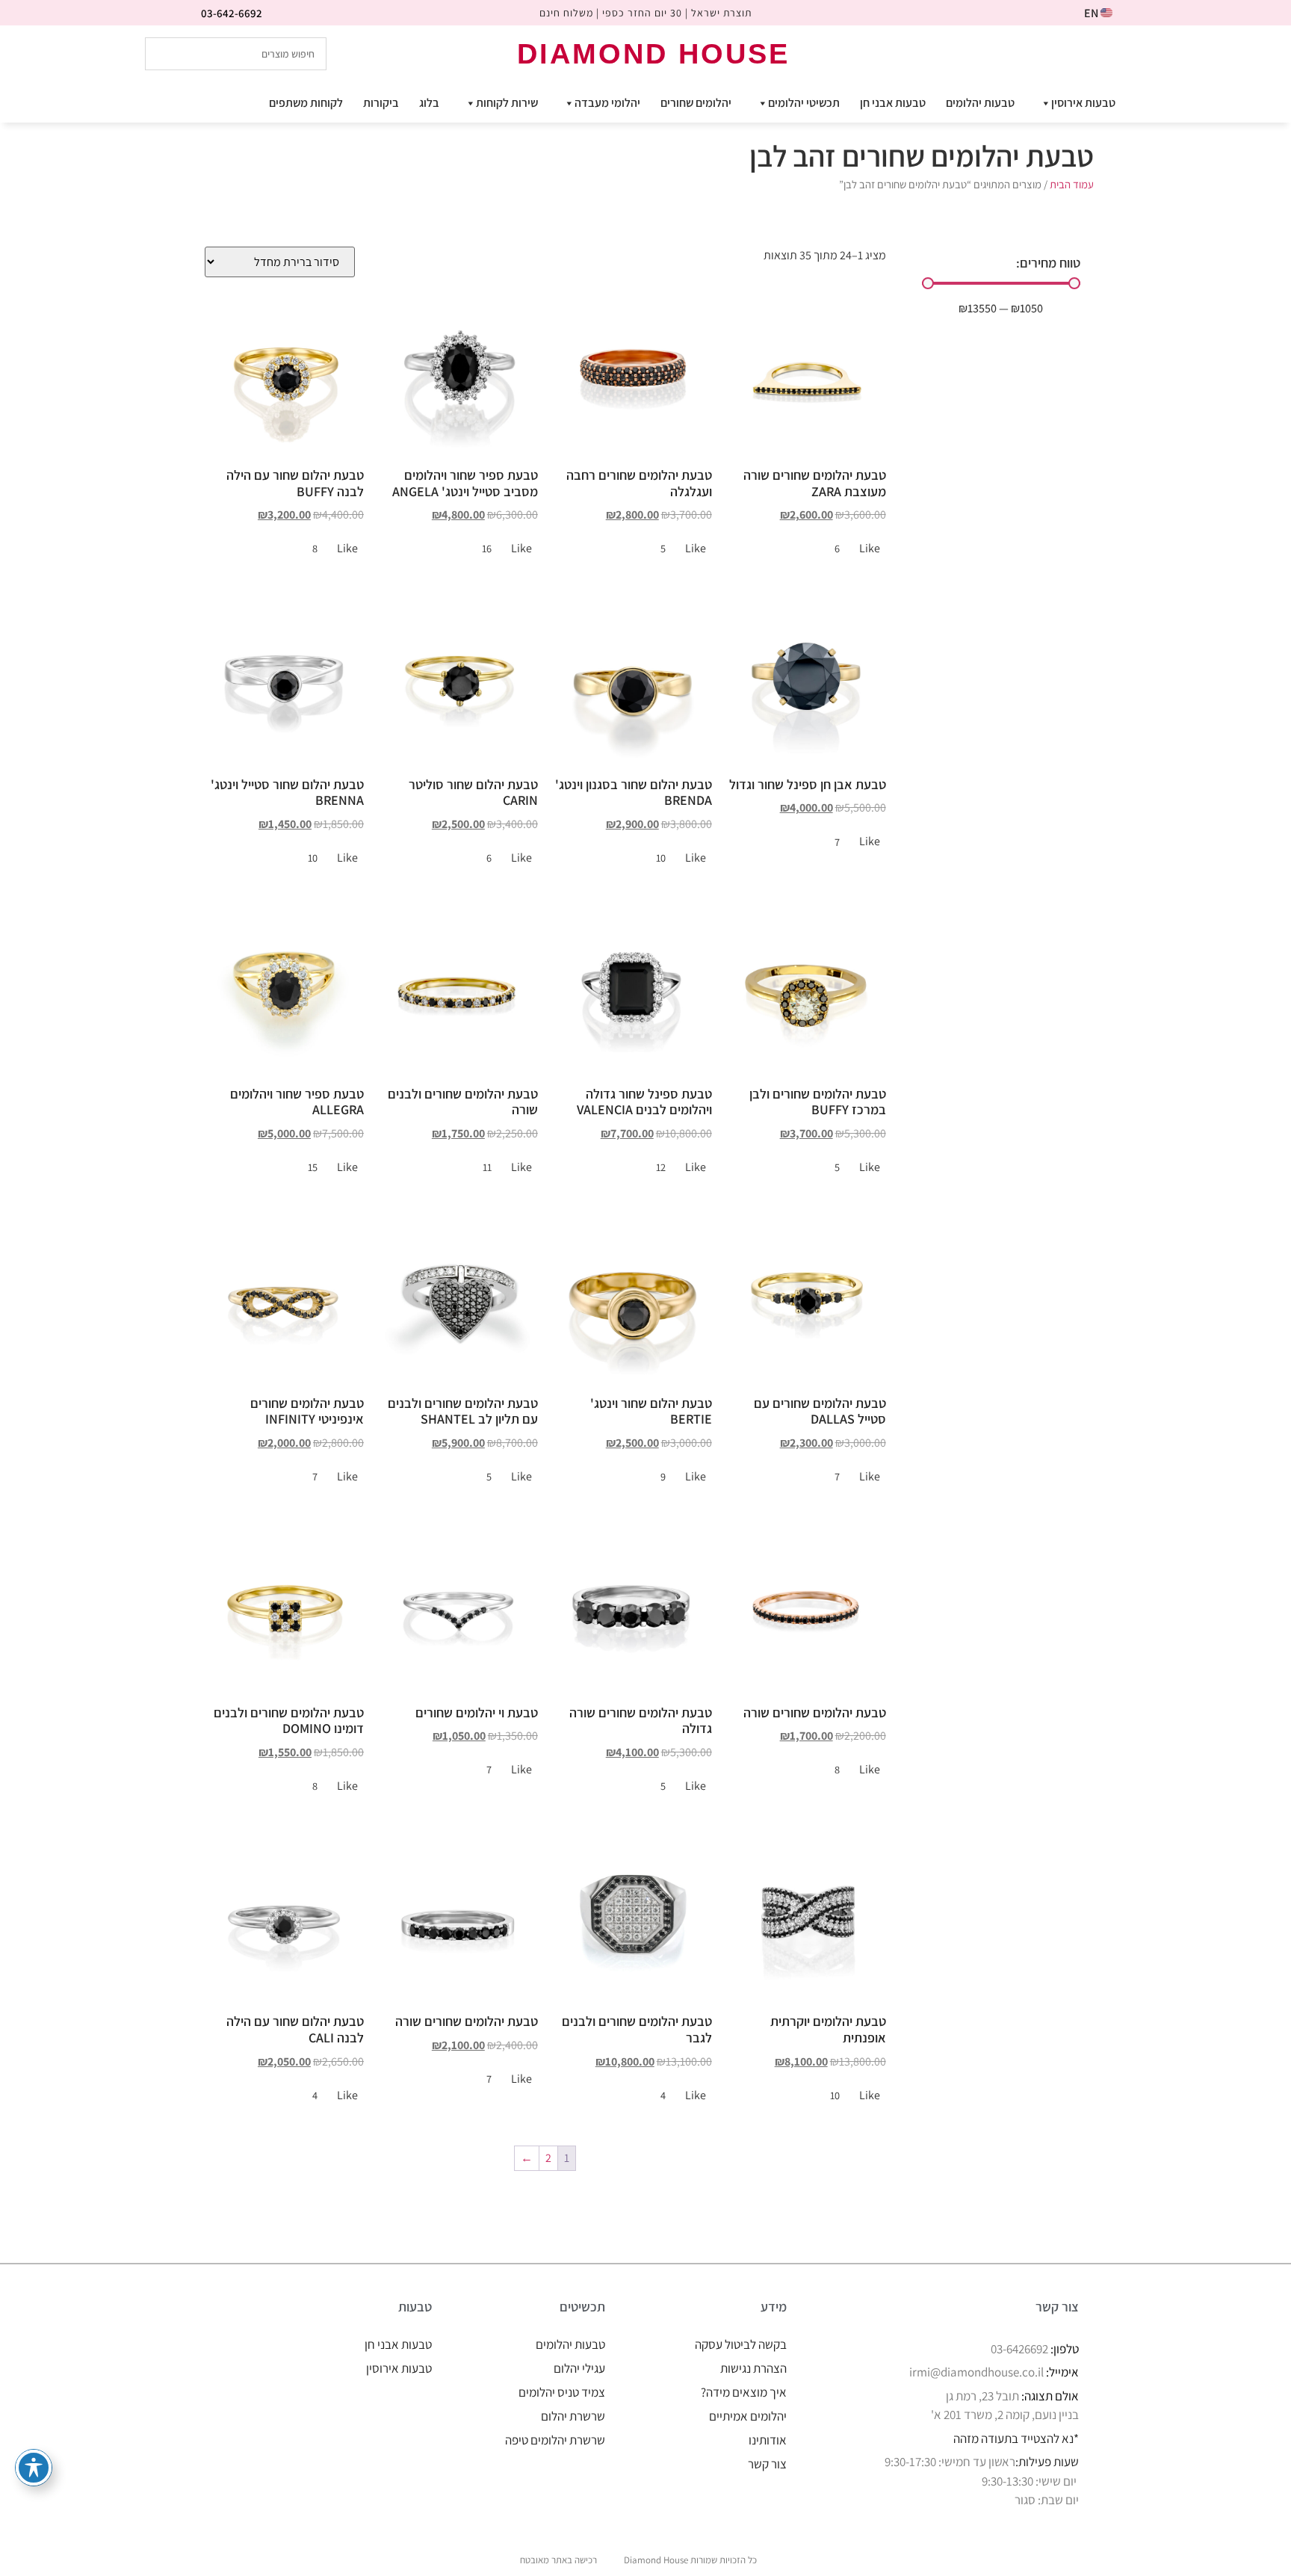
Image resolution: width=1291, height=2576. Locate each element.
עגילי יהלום (579, 2368)
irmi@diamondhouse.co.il (976, 2372)
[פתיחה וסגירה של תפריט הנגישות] (34, 2468)
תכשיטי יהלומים (804, 103)
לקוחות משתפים (306, 103)
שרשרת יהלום (573, 2416)
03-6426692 (1019, 2349)
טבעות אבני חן (893, 103)
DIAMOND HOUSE (653, 54)
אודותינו (768, 2440)
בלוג (429, 103)
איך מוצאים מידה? (744, 2392)
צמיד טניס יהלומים (562, 2392)
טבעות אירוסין (1083, 103)
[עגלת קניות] (1129, 53)
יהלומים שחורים (696, 103)
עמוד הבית (1072, 184)
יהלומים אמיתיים (748, 2416)
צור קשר (767, 2464)
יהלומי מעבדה (607, 103)
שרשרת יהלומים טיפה (555, 2440)
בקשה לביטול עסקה (741, 2344)
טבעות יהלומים (980, 103)
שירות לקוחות (507, 103)
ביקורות (381, 103)
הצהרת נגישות (753, 2368)
